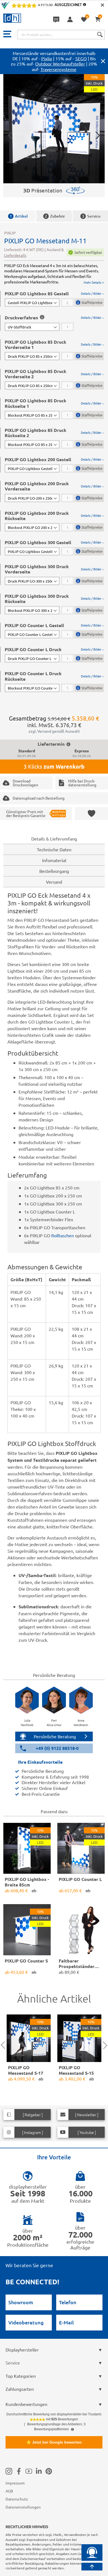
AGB (9, 2491)
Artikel (19, 216)
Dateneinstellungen (23, 2507)
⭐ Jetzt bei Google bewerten (54, 2442)
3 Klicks (54, 766)
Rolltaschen (63, 1235)
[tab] (54, 299)
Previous (5, 2045)
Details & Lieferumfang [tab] (54, 839)
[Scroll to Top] (92, 2567)
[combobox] (61, 35)
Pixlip (47, 58)
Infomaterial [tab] (54, 860)
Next (104, 2045)
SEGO (81, 58)
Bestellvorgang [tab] (54, 871)
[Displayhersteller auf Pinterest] (49, 2471)
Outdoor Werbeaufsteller (60, 64)
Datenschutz (17, 2499)
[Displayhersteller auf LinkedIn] (39, 2471)
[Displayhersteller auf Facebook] (19, 2471)
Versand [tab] (54, 882)
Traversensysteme (58, 69)
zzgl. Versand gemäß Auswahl (54, 731)
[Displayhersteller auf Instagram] (9, 2471)
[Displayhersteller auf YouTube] (29, 2471)
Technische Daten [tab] (54, 849)
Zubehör (55, 216)
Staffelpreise (92, 302)
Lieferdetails (15, 255)
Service (91, 216)
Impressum (15, 2483)
